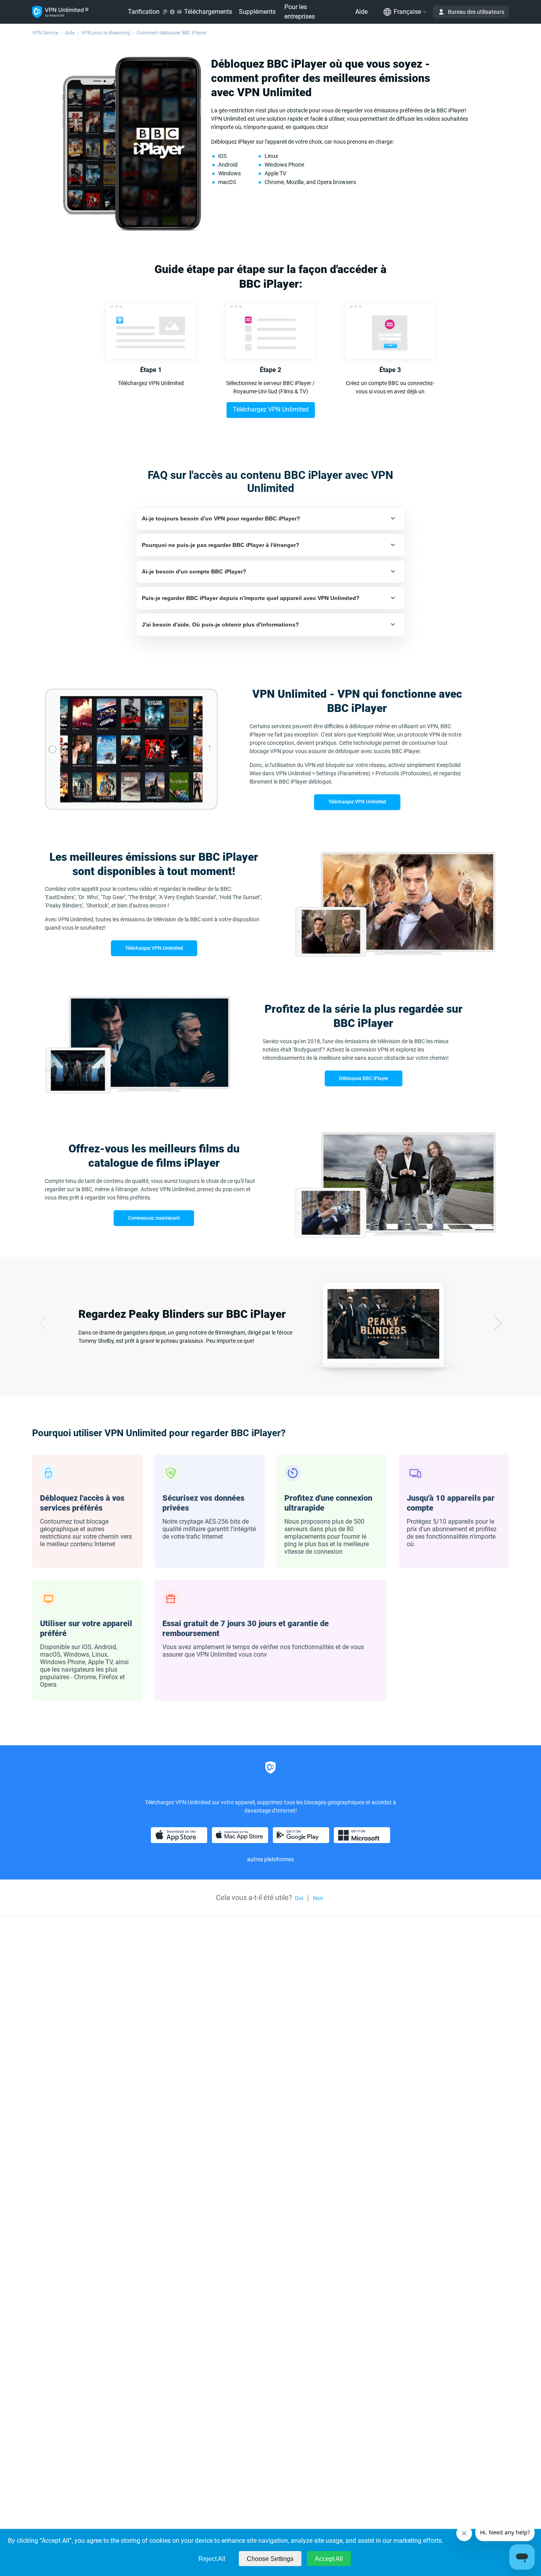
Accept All (329, 2559)
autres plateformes (270, 1859)
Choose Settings (270, 2559)
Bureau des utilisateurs (476, 12)
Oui (299, 1898)
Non (318, 1898)
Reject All (212, 2559)
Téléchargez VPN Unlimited (271, 409)
